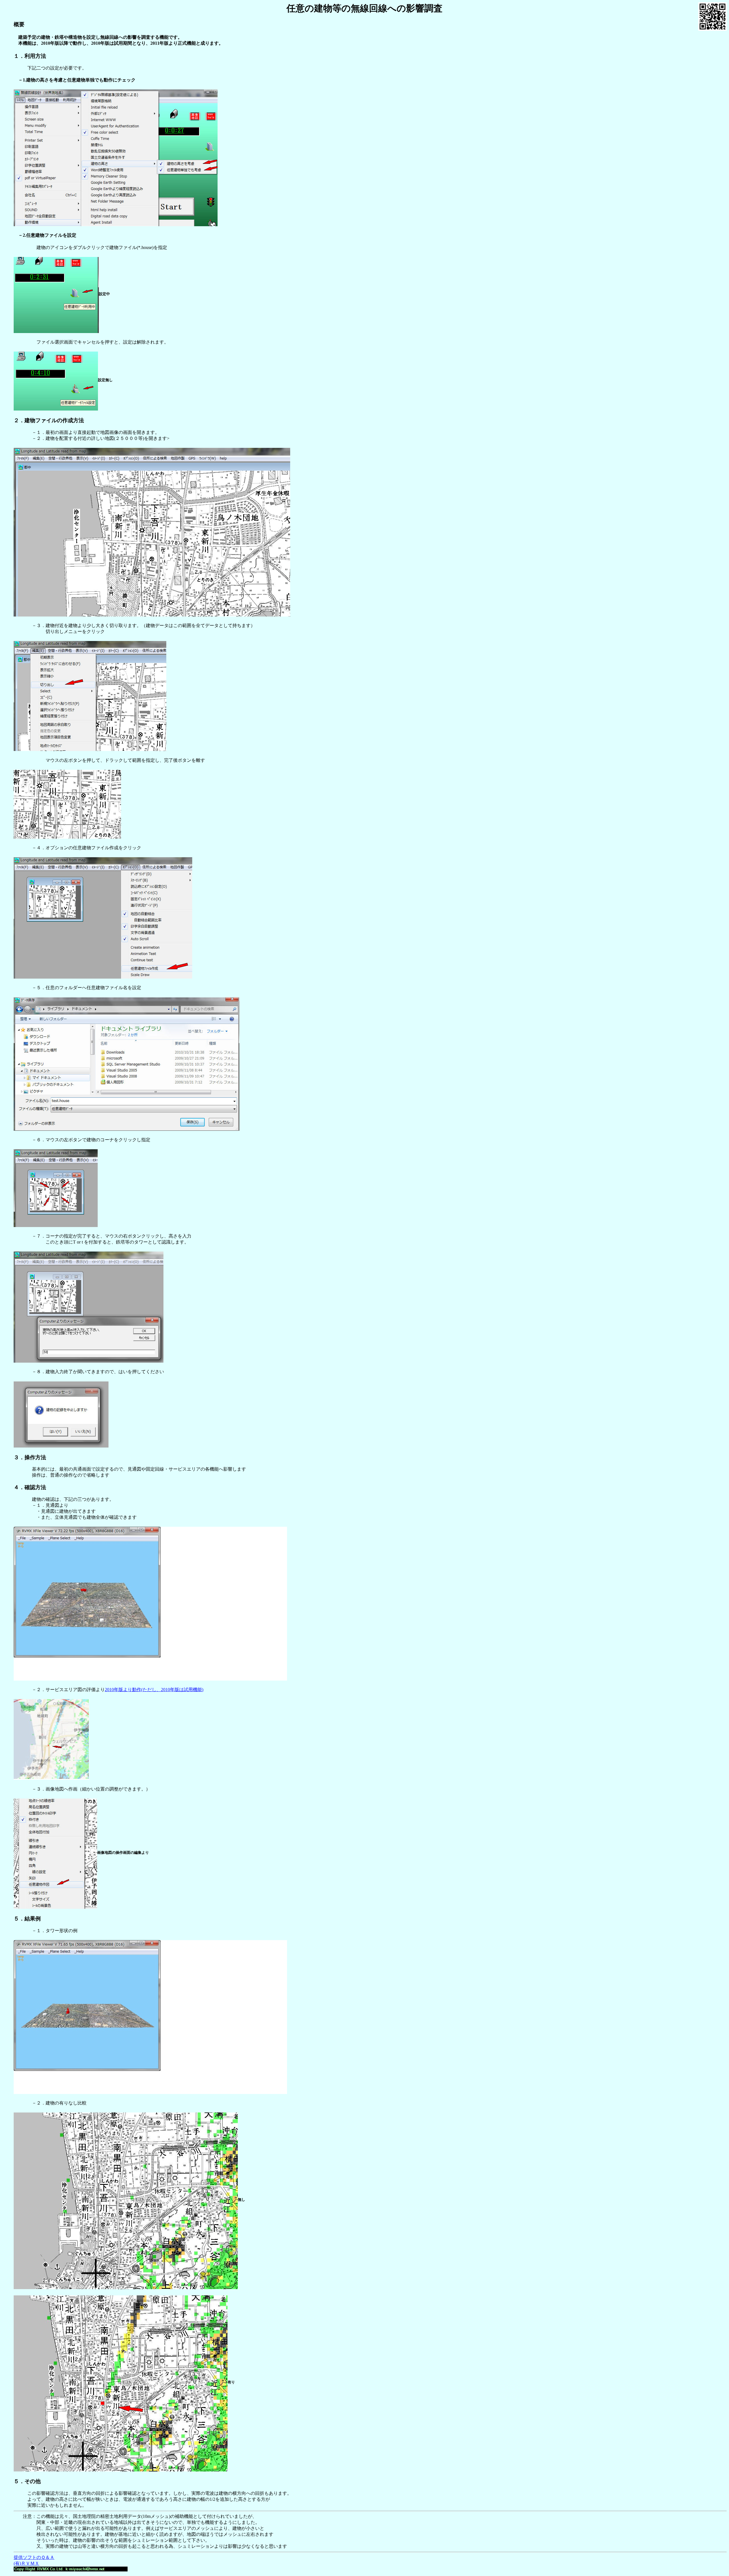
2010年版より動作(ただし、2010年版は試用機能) (154, 1690)
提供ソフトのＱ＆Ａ (34, 2557)
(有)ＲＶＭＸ (26, 2563)
